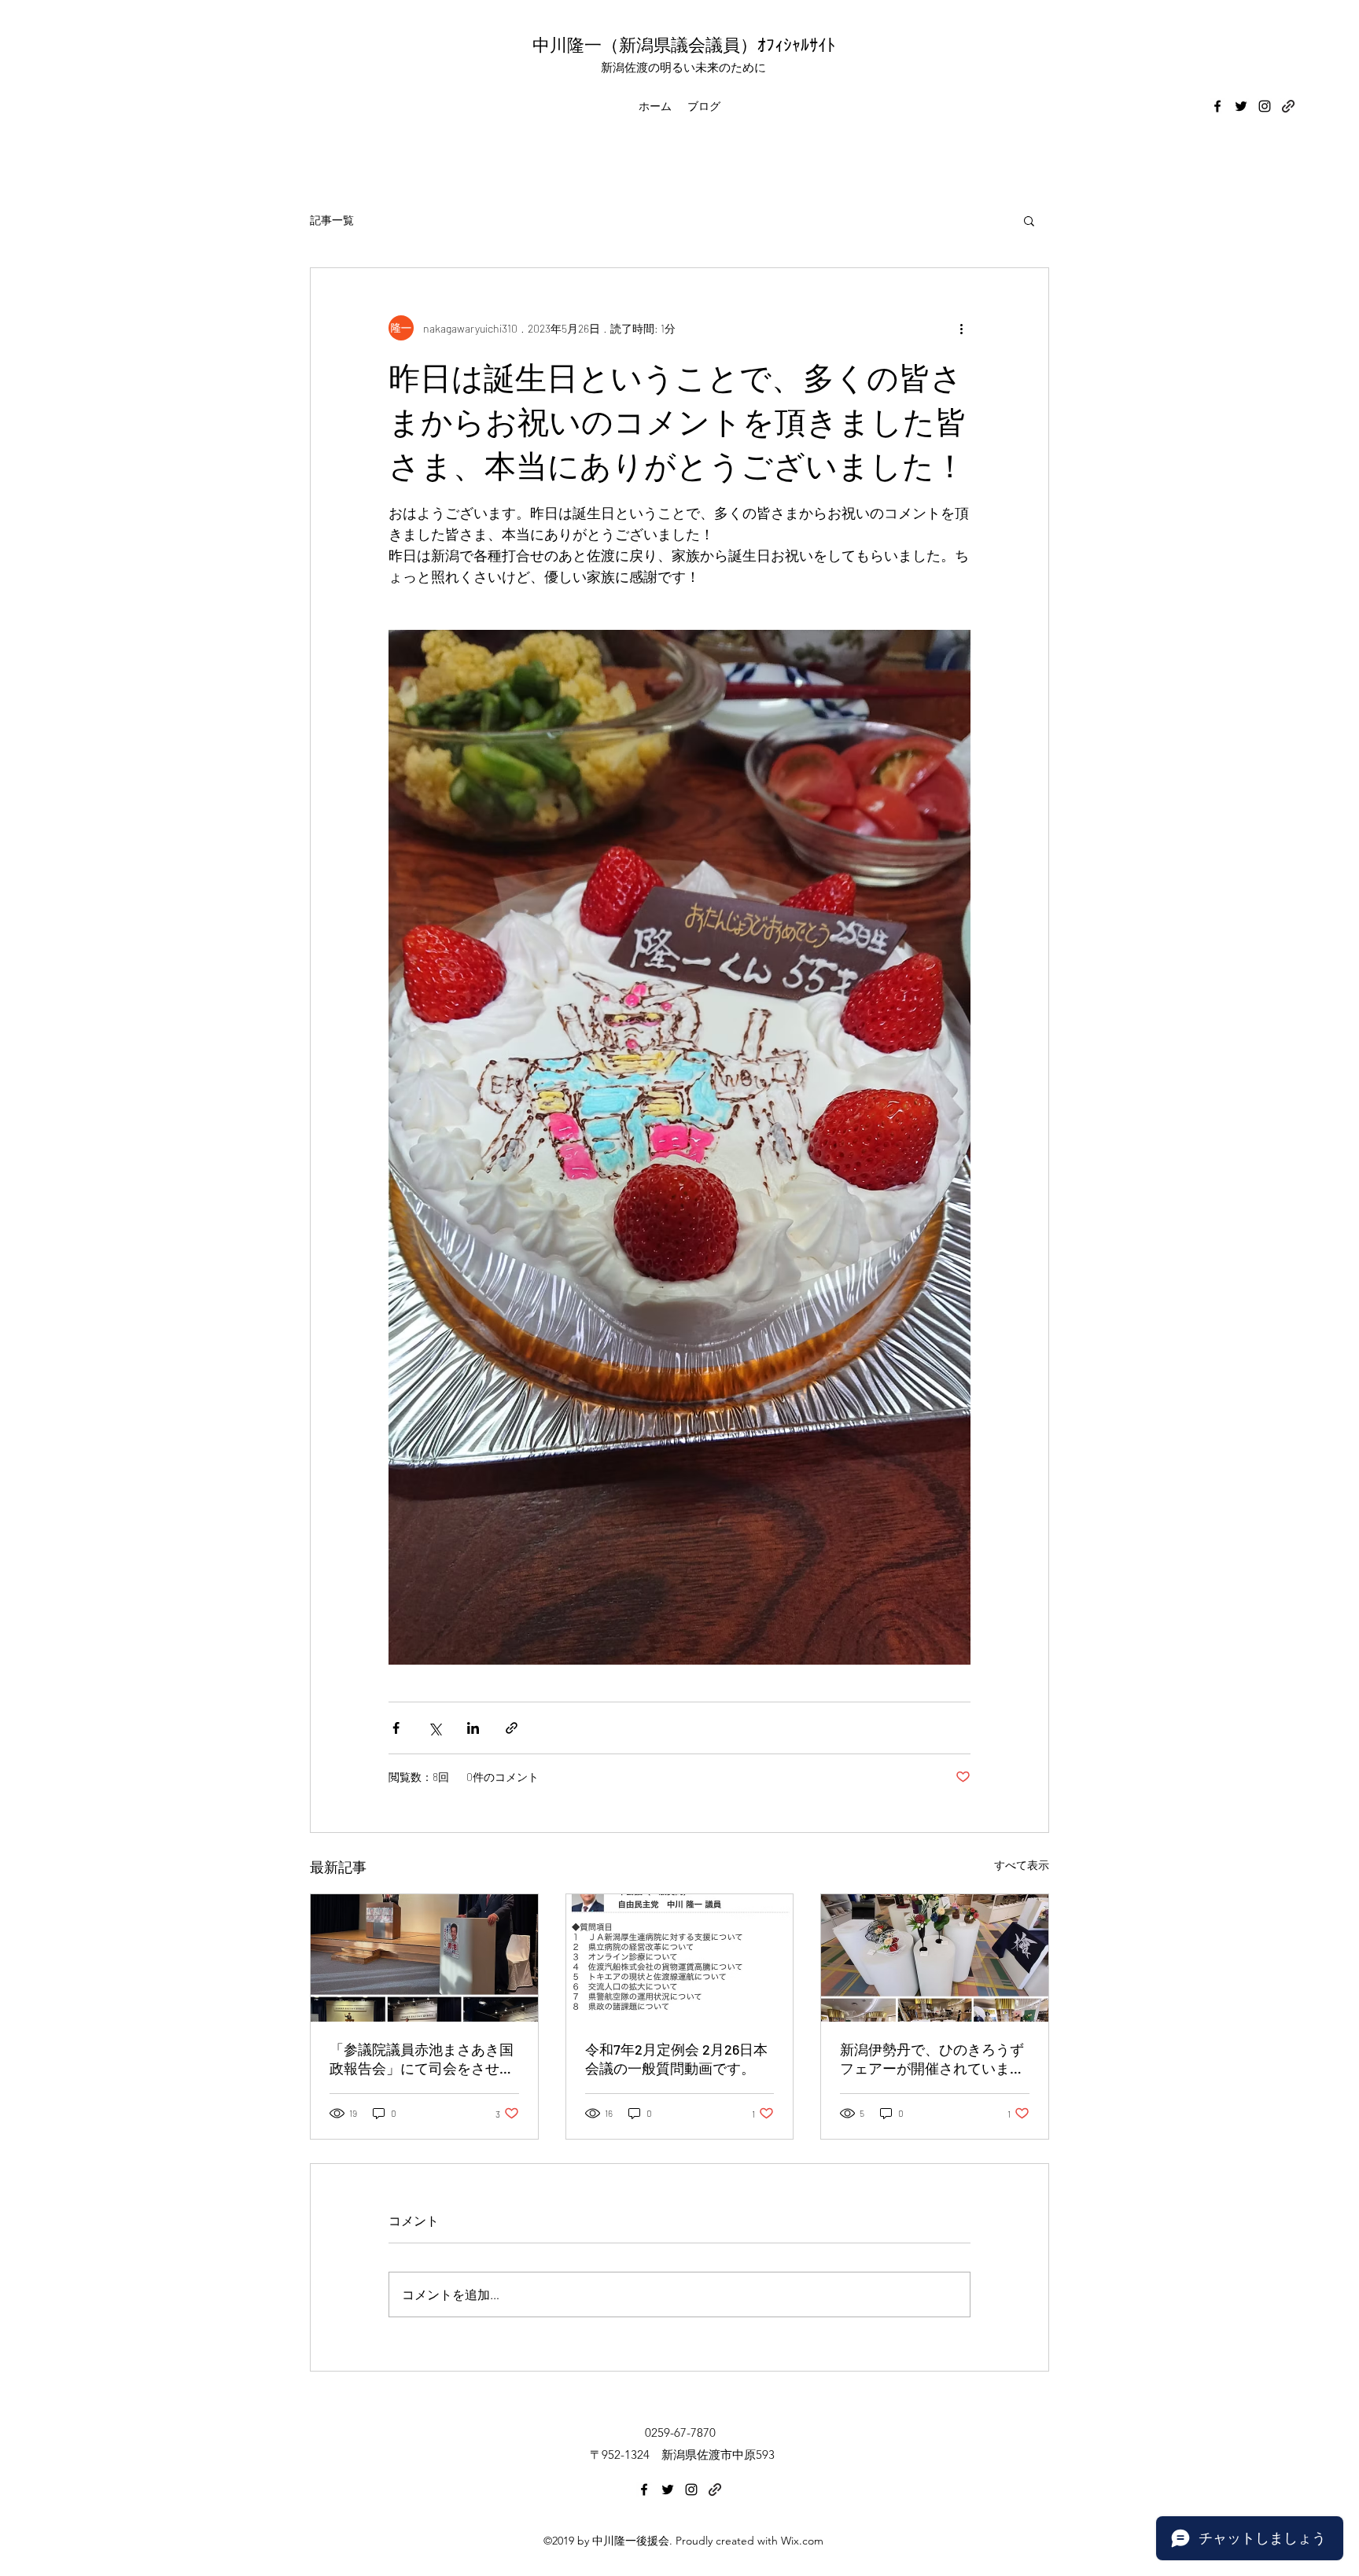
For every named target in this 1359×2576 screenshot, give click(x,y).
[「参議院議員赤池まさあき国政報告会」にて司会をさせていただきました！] (424, 1958)
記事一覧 (332, 220)
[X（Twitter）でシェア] (435, 1728)
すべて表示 (1022, 1865)
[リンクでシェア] (512, 1728)
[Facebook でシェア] (396, 1728)
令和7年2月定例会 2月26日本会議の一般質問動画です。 (676, 2059)
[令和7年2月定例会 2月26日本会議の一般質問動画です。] (680, 1958)
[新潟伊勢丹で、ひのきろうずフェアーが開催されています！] (935, 1958)
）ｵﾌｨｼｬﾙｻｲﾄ (788, 44)
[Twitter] (1241, 106)
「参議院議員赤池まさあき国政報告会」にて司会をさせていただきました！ (422, 2059)
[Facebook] (1217, 106)
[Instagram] (1265, 106)
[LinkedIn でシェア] (473, 1728)
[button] (1029, 220)
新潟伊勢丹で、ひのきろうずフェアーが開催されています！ (932, 2059)
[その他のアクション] (961, 328)
